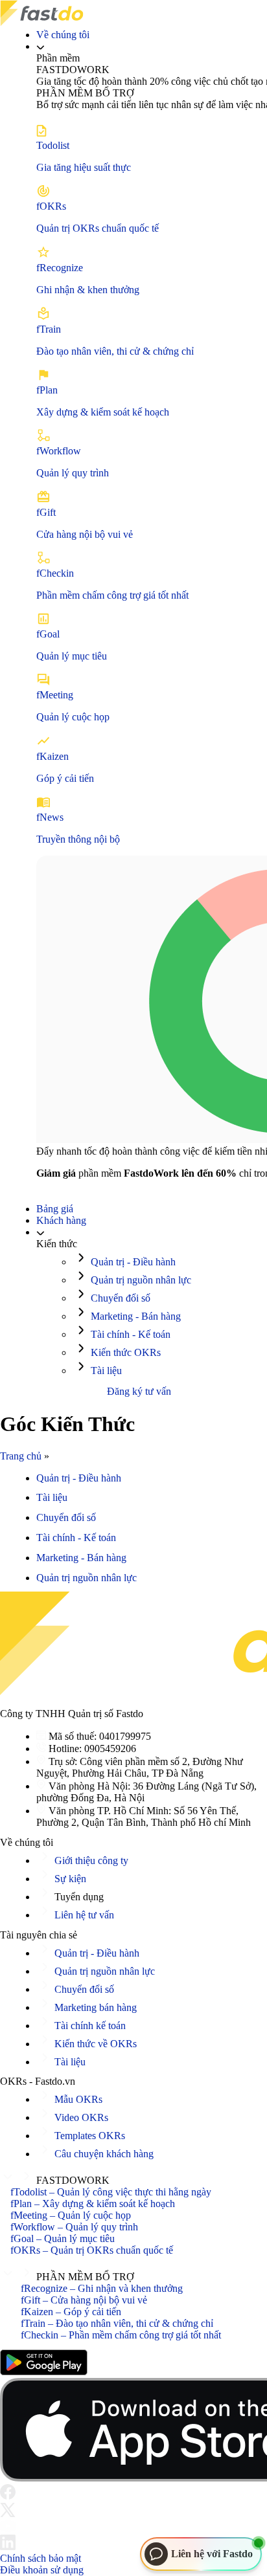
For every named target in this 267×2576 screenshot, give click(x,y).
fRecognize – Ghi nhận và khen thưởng (102, 2288)
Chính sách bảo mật (41, 2558)
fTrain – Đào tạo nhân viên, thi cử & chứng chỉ (117, 2323)
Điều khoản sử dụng (42, 2570)
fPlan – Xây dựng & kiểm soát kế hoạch (93, 2204)
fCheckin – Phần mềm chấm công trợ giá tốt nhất (121, 2335)
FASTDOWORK (73, 2181)
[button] (133, 2178)
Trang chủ (21, 1456)
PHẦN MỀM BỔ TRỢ (85, 2277)
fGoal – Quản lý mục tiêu (63, 2239)
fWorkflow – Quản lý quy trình (74, 2227)
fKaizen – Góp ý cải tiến (71, 2312)
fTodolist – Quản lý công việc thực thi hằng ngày (111, 2193)
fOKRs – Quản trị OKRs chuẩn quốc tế (92, 2251)
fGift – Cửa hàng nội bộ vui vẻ (84, 2300)
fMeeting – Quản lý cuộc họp (71, 2216)
